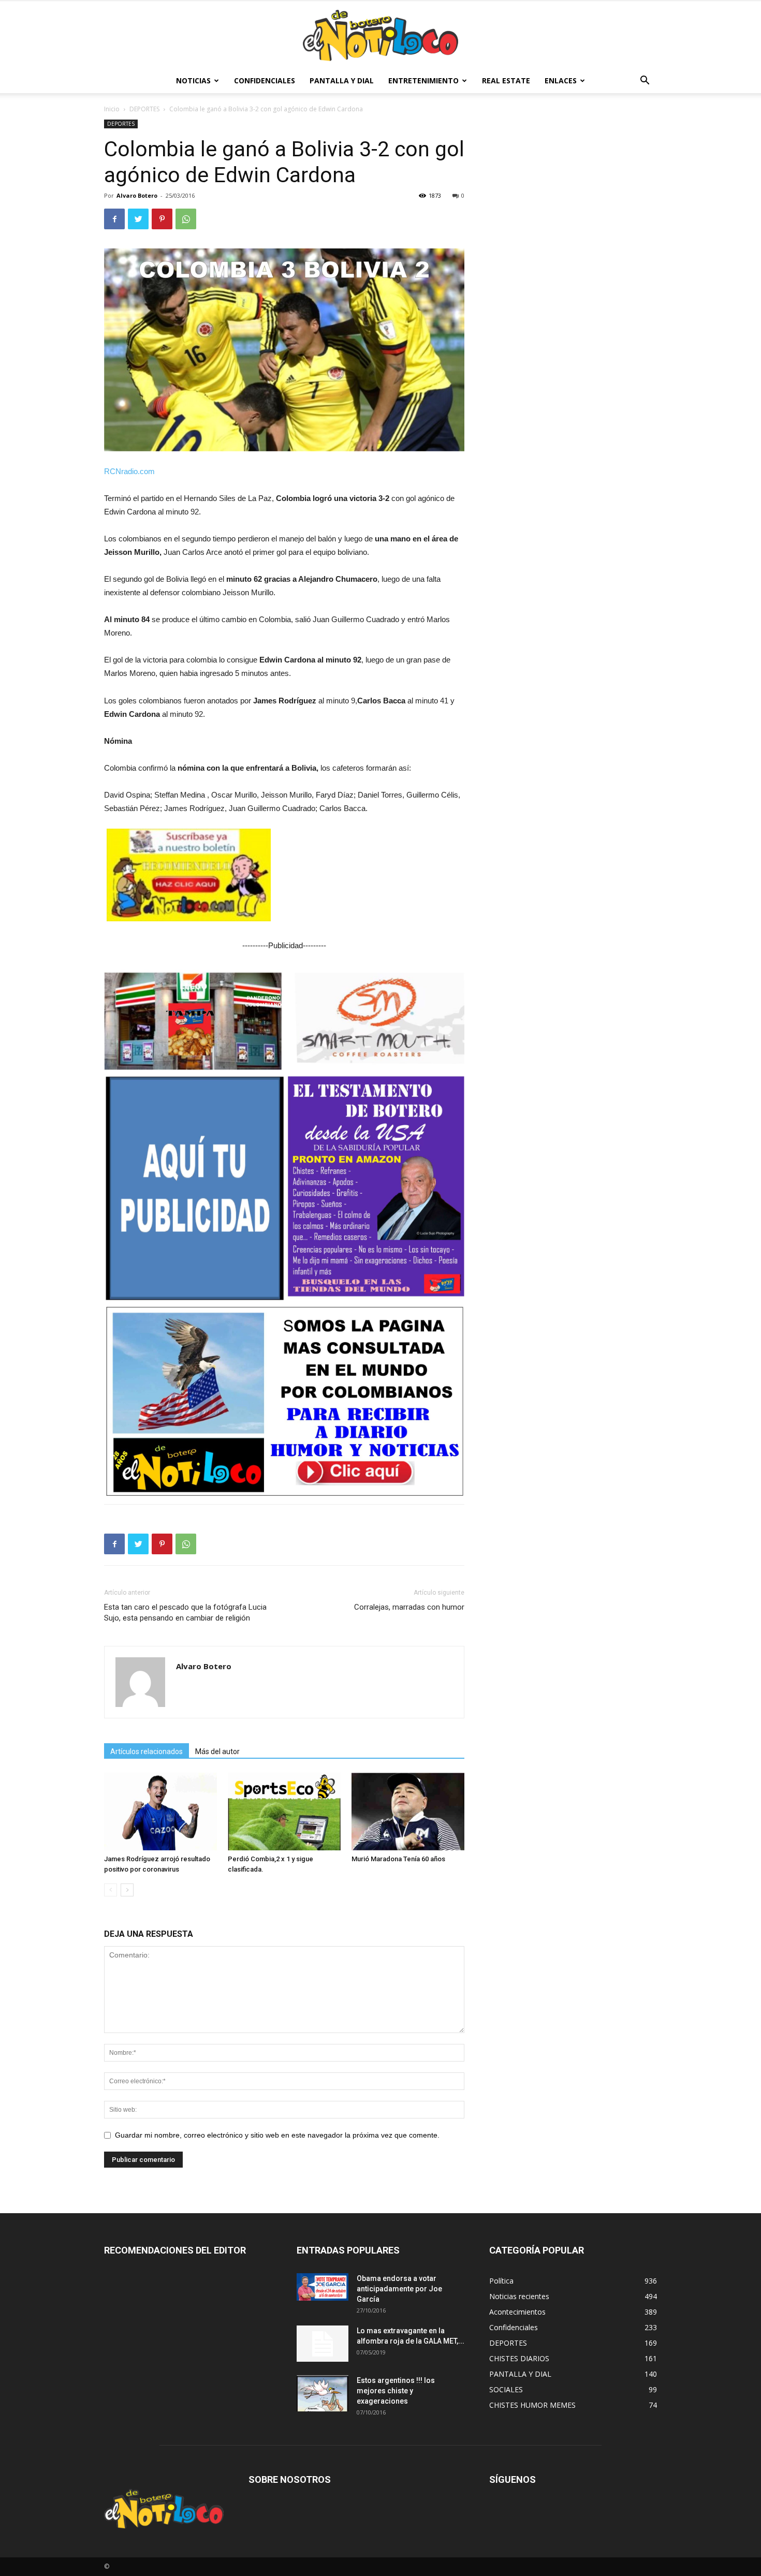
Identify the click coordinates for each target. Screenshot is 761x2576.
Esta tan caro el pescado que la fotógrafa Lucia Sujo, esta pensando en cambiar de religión (185, 1613)
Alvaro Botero (137, 195)
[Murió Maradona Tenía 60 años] (408, 1812)
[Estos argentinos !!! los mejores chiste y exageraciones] (323, 2393)
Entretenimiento (423, 80)
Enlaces (561, 80)
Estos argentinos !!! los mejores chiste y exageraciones (396, 2391)
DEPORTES (144, 109)
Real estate (506, 80)
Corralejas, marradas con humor (409, 1607)
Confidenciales (265, 80)
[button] (645, 82)
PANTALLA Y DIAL (342, 80)
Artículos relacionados (147, 1751)
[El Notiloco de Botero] (380, 35)
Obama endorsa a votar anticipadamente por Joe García (399, 2289)
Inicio (112, 109)
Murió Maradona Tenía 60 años (398, 1859)
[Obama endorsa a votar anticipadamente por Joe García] (323, 2287)
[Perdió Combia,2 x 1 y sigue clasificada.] (284, 1812)
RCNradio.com (129, 471)
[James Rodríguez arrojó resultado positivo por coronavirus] (160, 1812)
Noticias (193, 80)
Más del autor (217, 1751)
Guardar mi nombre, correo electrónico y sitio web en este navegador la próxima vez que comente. (277, 2135)
